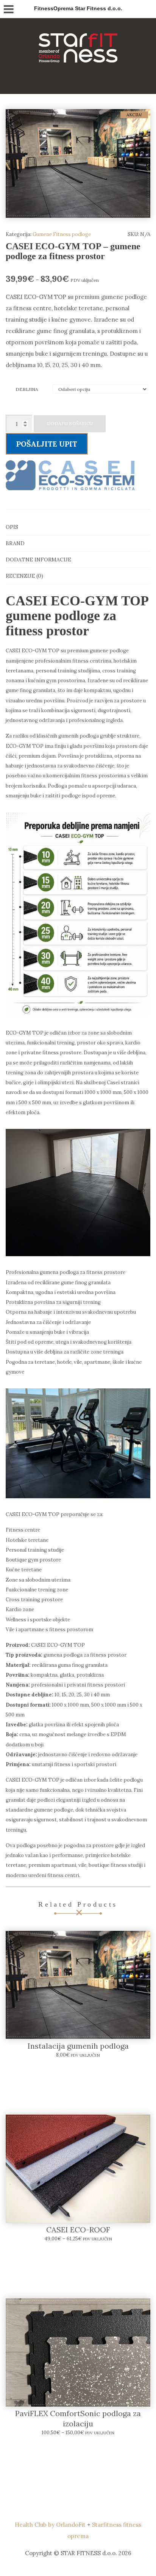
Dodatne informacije (38, 560)
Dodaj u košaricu (70, 423)
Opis (12, 527)
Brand (15, 543)
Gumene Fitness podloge (62, 234)
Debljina (27, 389)
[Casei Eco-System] (70, 475)
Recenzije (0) (24, 576)
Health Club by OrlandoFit (50, 2525)
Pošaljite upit (47, 444)
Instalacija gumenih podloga (78, 2046)
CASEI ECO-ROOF (78, 2230)
